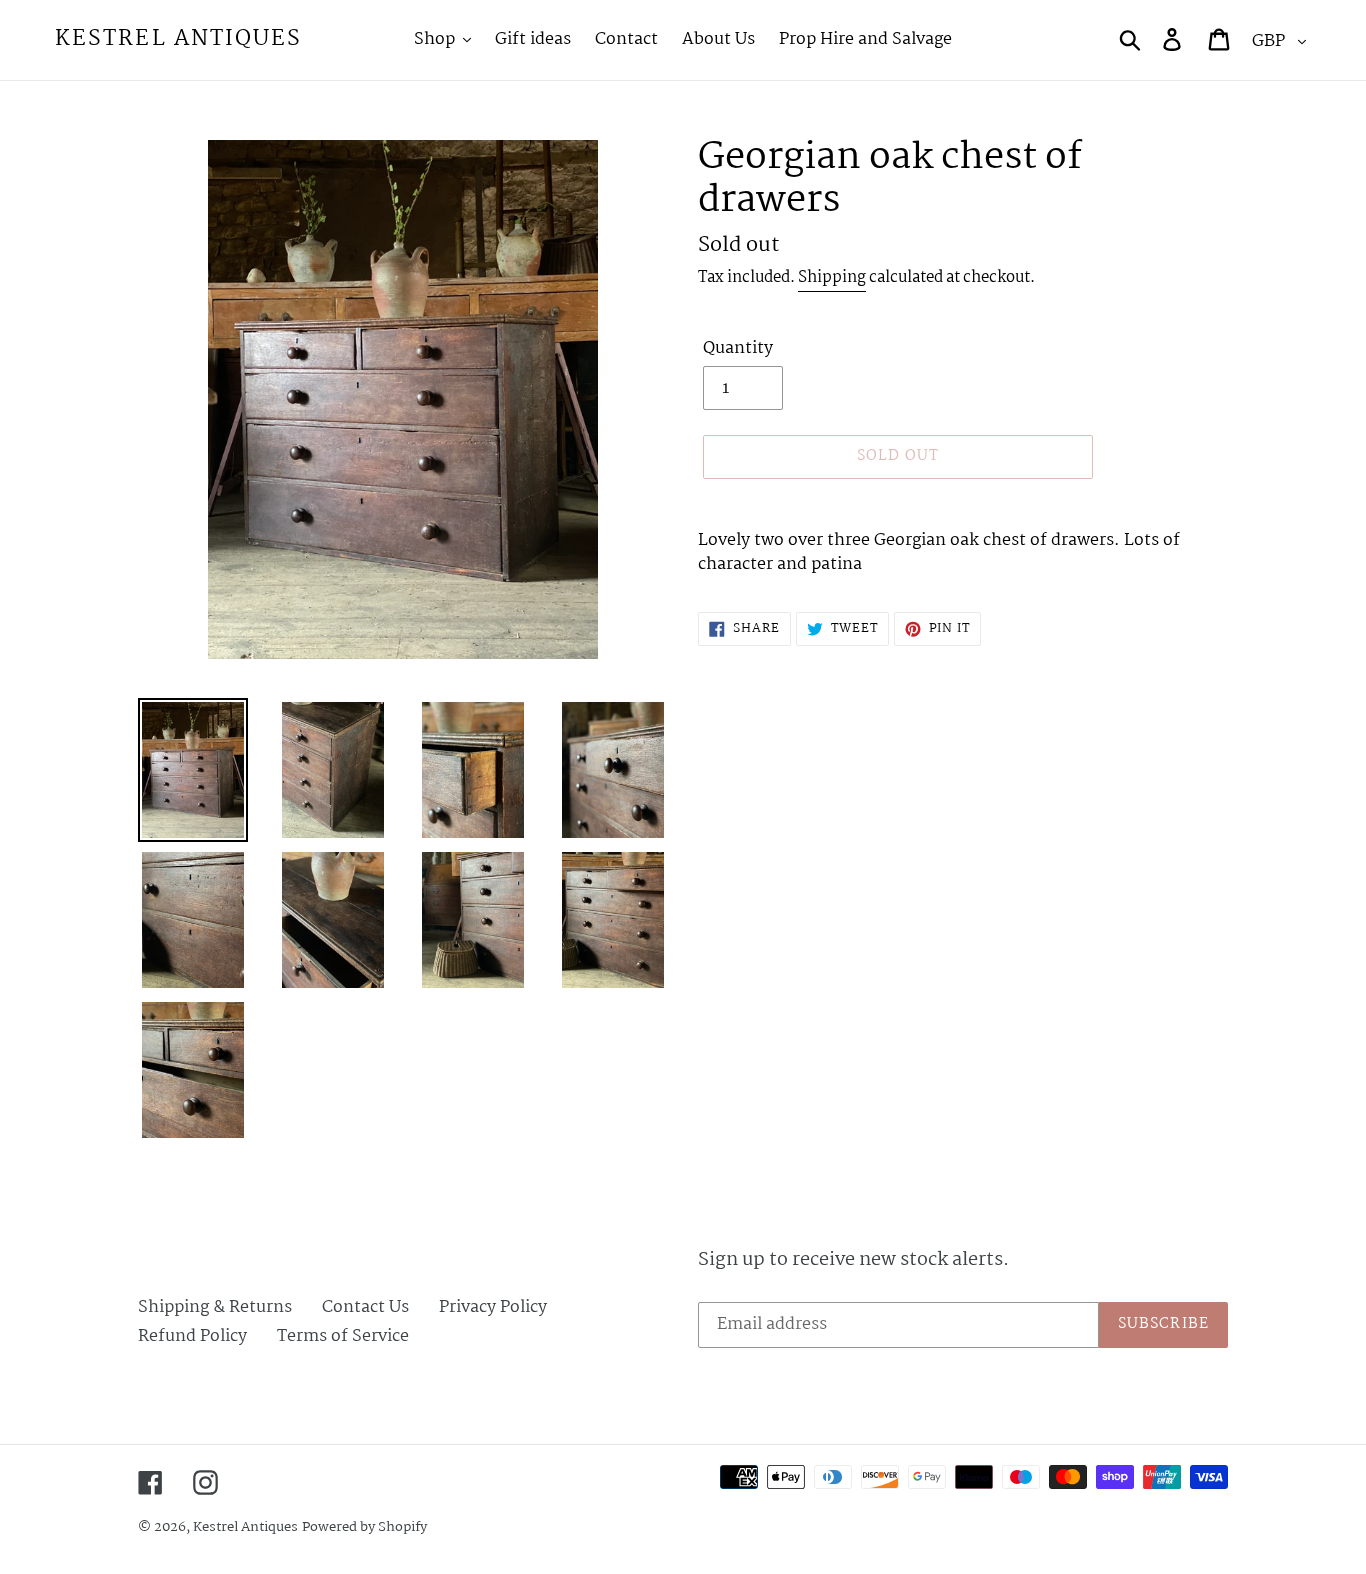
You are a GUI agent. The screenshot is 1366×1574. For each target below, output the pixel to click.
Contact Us (365, 1307)
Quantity (738, 349)
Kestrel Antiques (179, 39)
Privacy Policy (493, 1307)
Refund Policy (192, 1336)
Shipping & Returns (215, 1307)
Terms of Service (343, 1336)
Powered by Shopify (364, 1527)
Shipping (832, 277)
